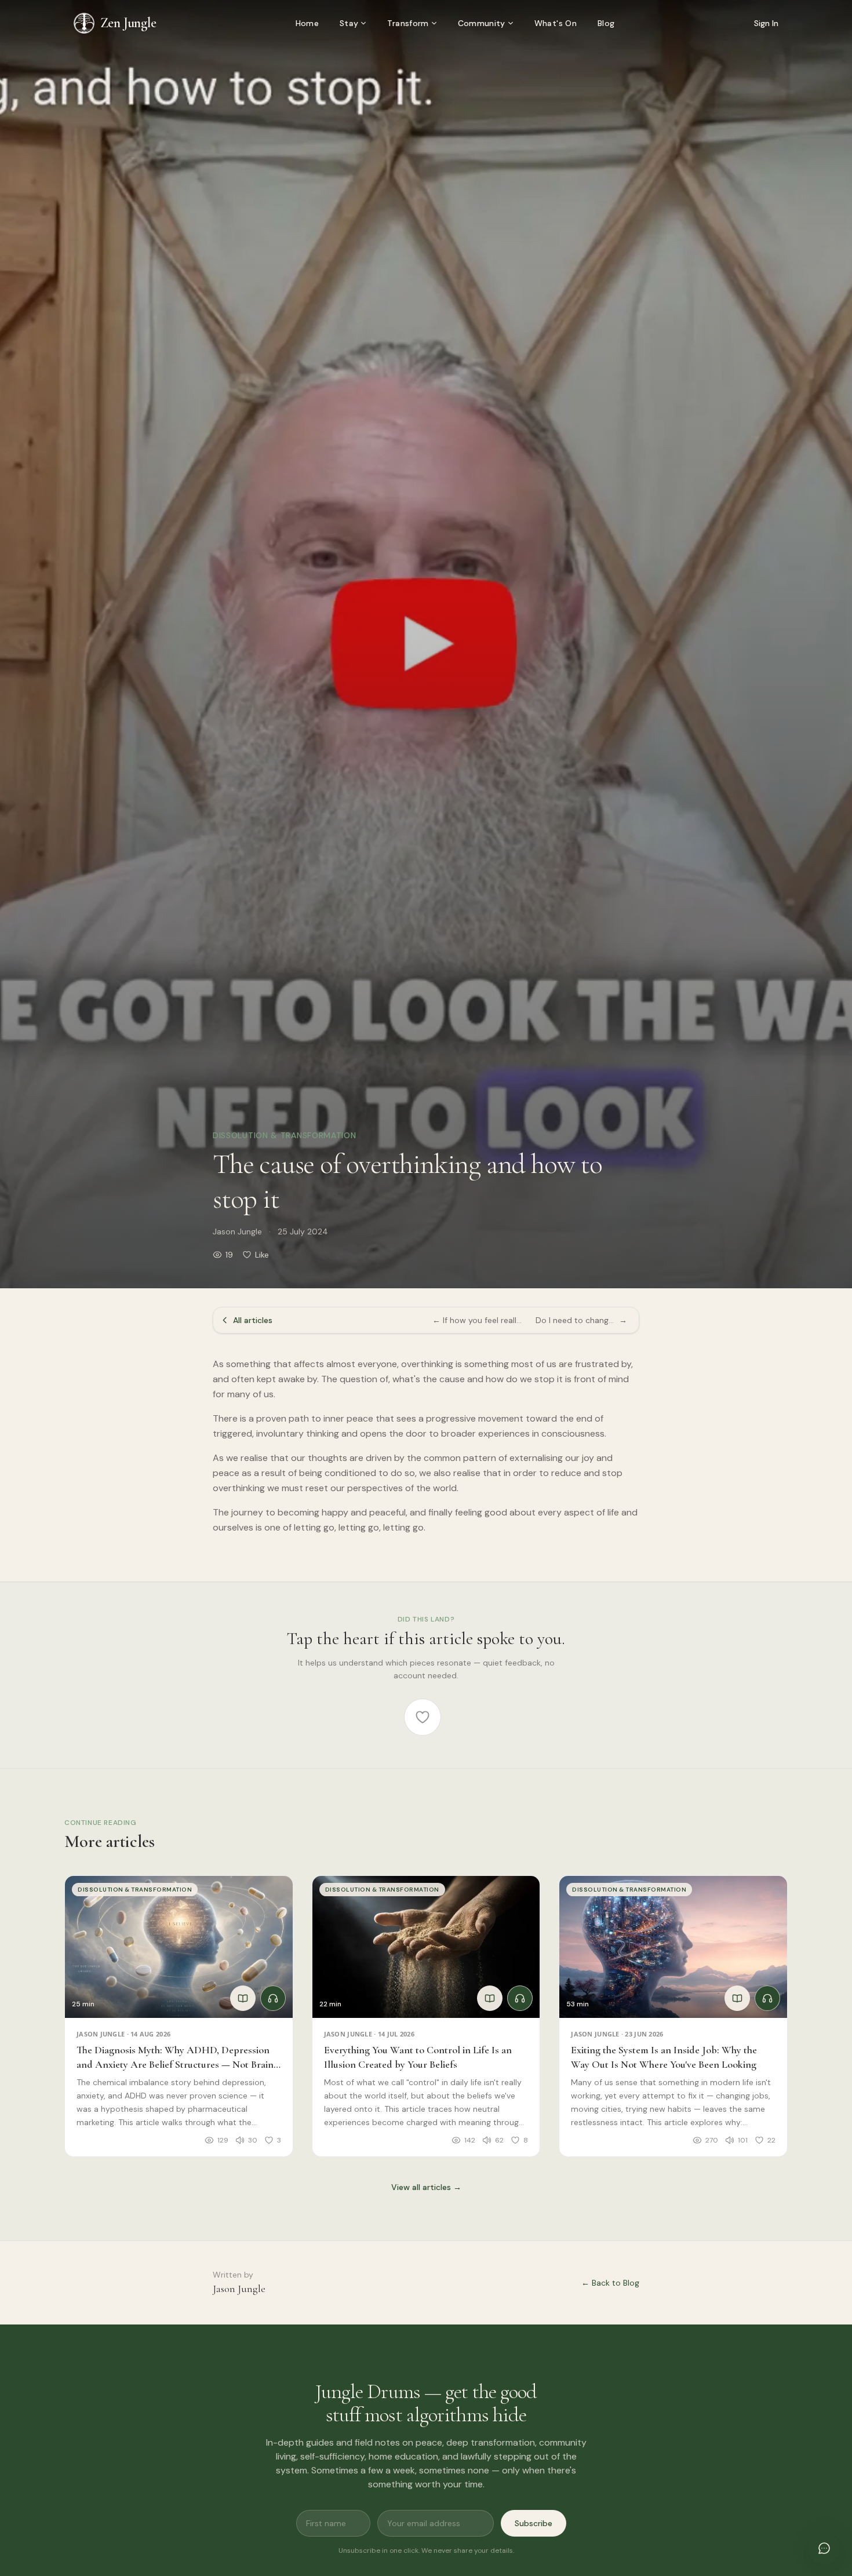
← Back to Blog (610, 2283)
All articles (253, 1320)
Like (262, 1255)
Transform (408, 23)
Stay (349, 23)
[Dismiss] (828, 2466)
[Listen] (273, 1998)
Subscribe (534, 2523)
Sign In (766, 23)
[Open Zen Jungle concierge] (824, 2548)
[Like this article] (423, 1717)
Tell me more (710, 2505)
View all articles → (426, 2187)
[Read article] (243, 1998)
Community (482, 23)
